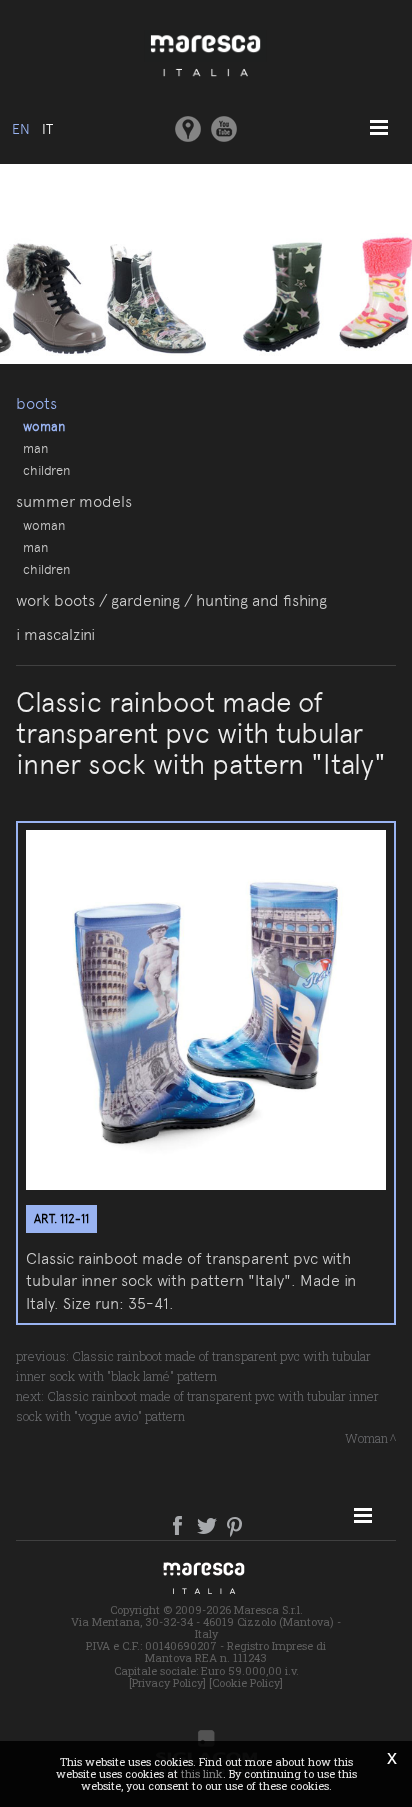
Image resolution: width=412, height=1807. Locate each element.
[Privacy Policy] (167, 1682)
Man (35, 448)
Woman (44, 426)
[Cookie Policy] (246, 1682)
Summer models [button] (74, 501)
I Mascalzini (55, 634)
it (47, 129)
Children (46, 470)
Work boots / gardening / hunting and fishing (171, 600)
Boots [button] (36, 403)
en (21, 129)
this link (202, 1773)
